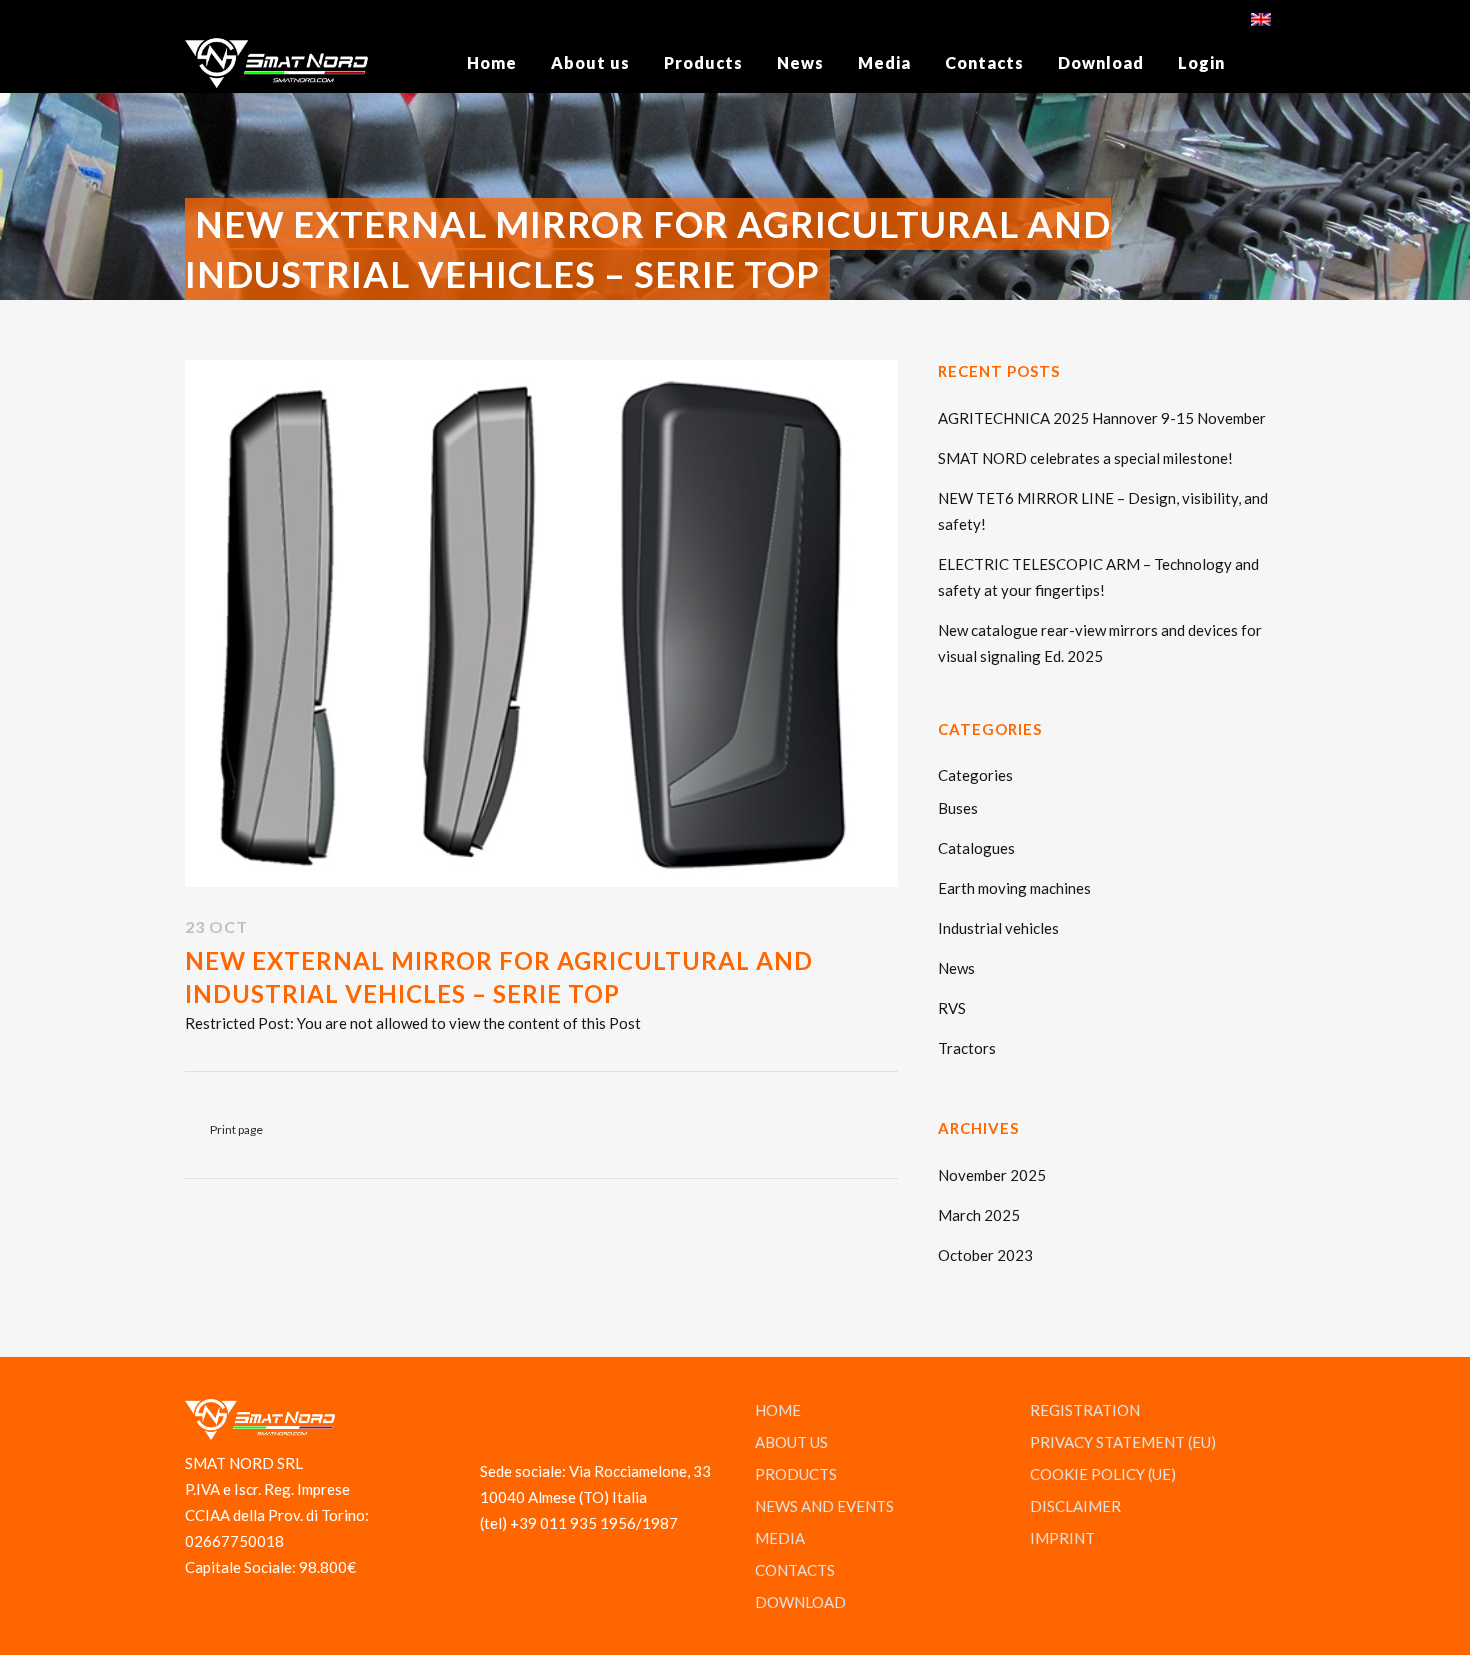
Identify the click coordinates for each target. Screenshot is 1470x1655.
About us (791, 1442)
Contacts (795, 1570)
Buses (958, 808)
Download (800, 1602)
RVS (952, 1008)
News (956, 968)
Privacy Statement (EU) (1123, 1442)
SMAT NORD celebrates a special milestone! (1085, 458)
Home (778, 1410)
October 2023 (985, 1255)
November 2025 (992, 1175)
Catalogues (976, 848)
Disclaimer (1075, 1506)
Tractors (967, 1048)
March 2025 (979, 1215)
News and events (824, 1506)
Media (780, 1538)
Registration (1085, 1410)
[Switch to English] (1263, 17)
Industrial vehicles (998, 928)
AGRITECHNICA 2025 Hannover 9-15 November (1102, 418)
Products (796, 1474)
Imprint (1062, 1538)
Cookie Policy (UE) (1103, 1474)
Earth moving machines (1014, 888)
